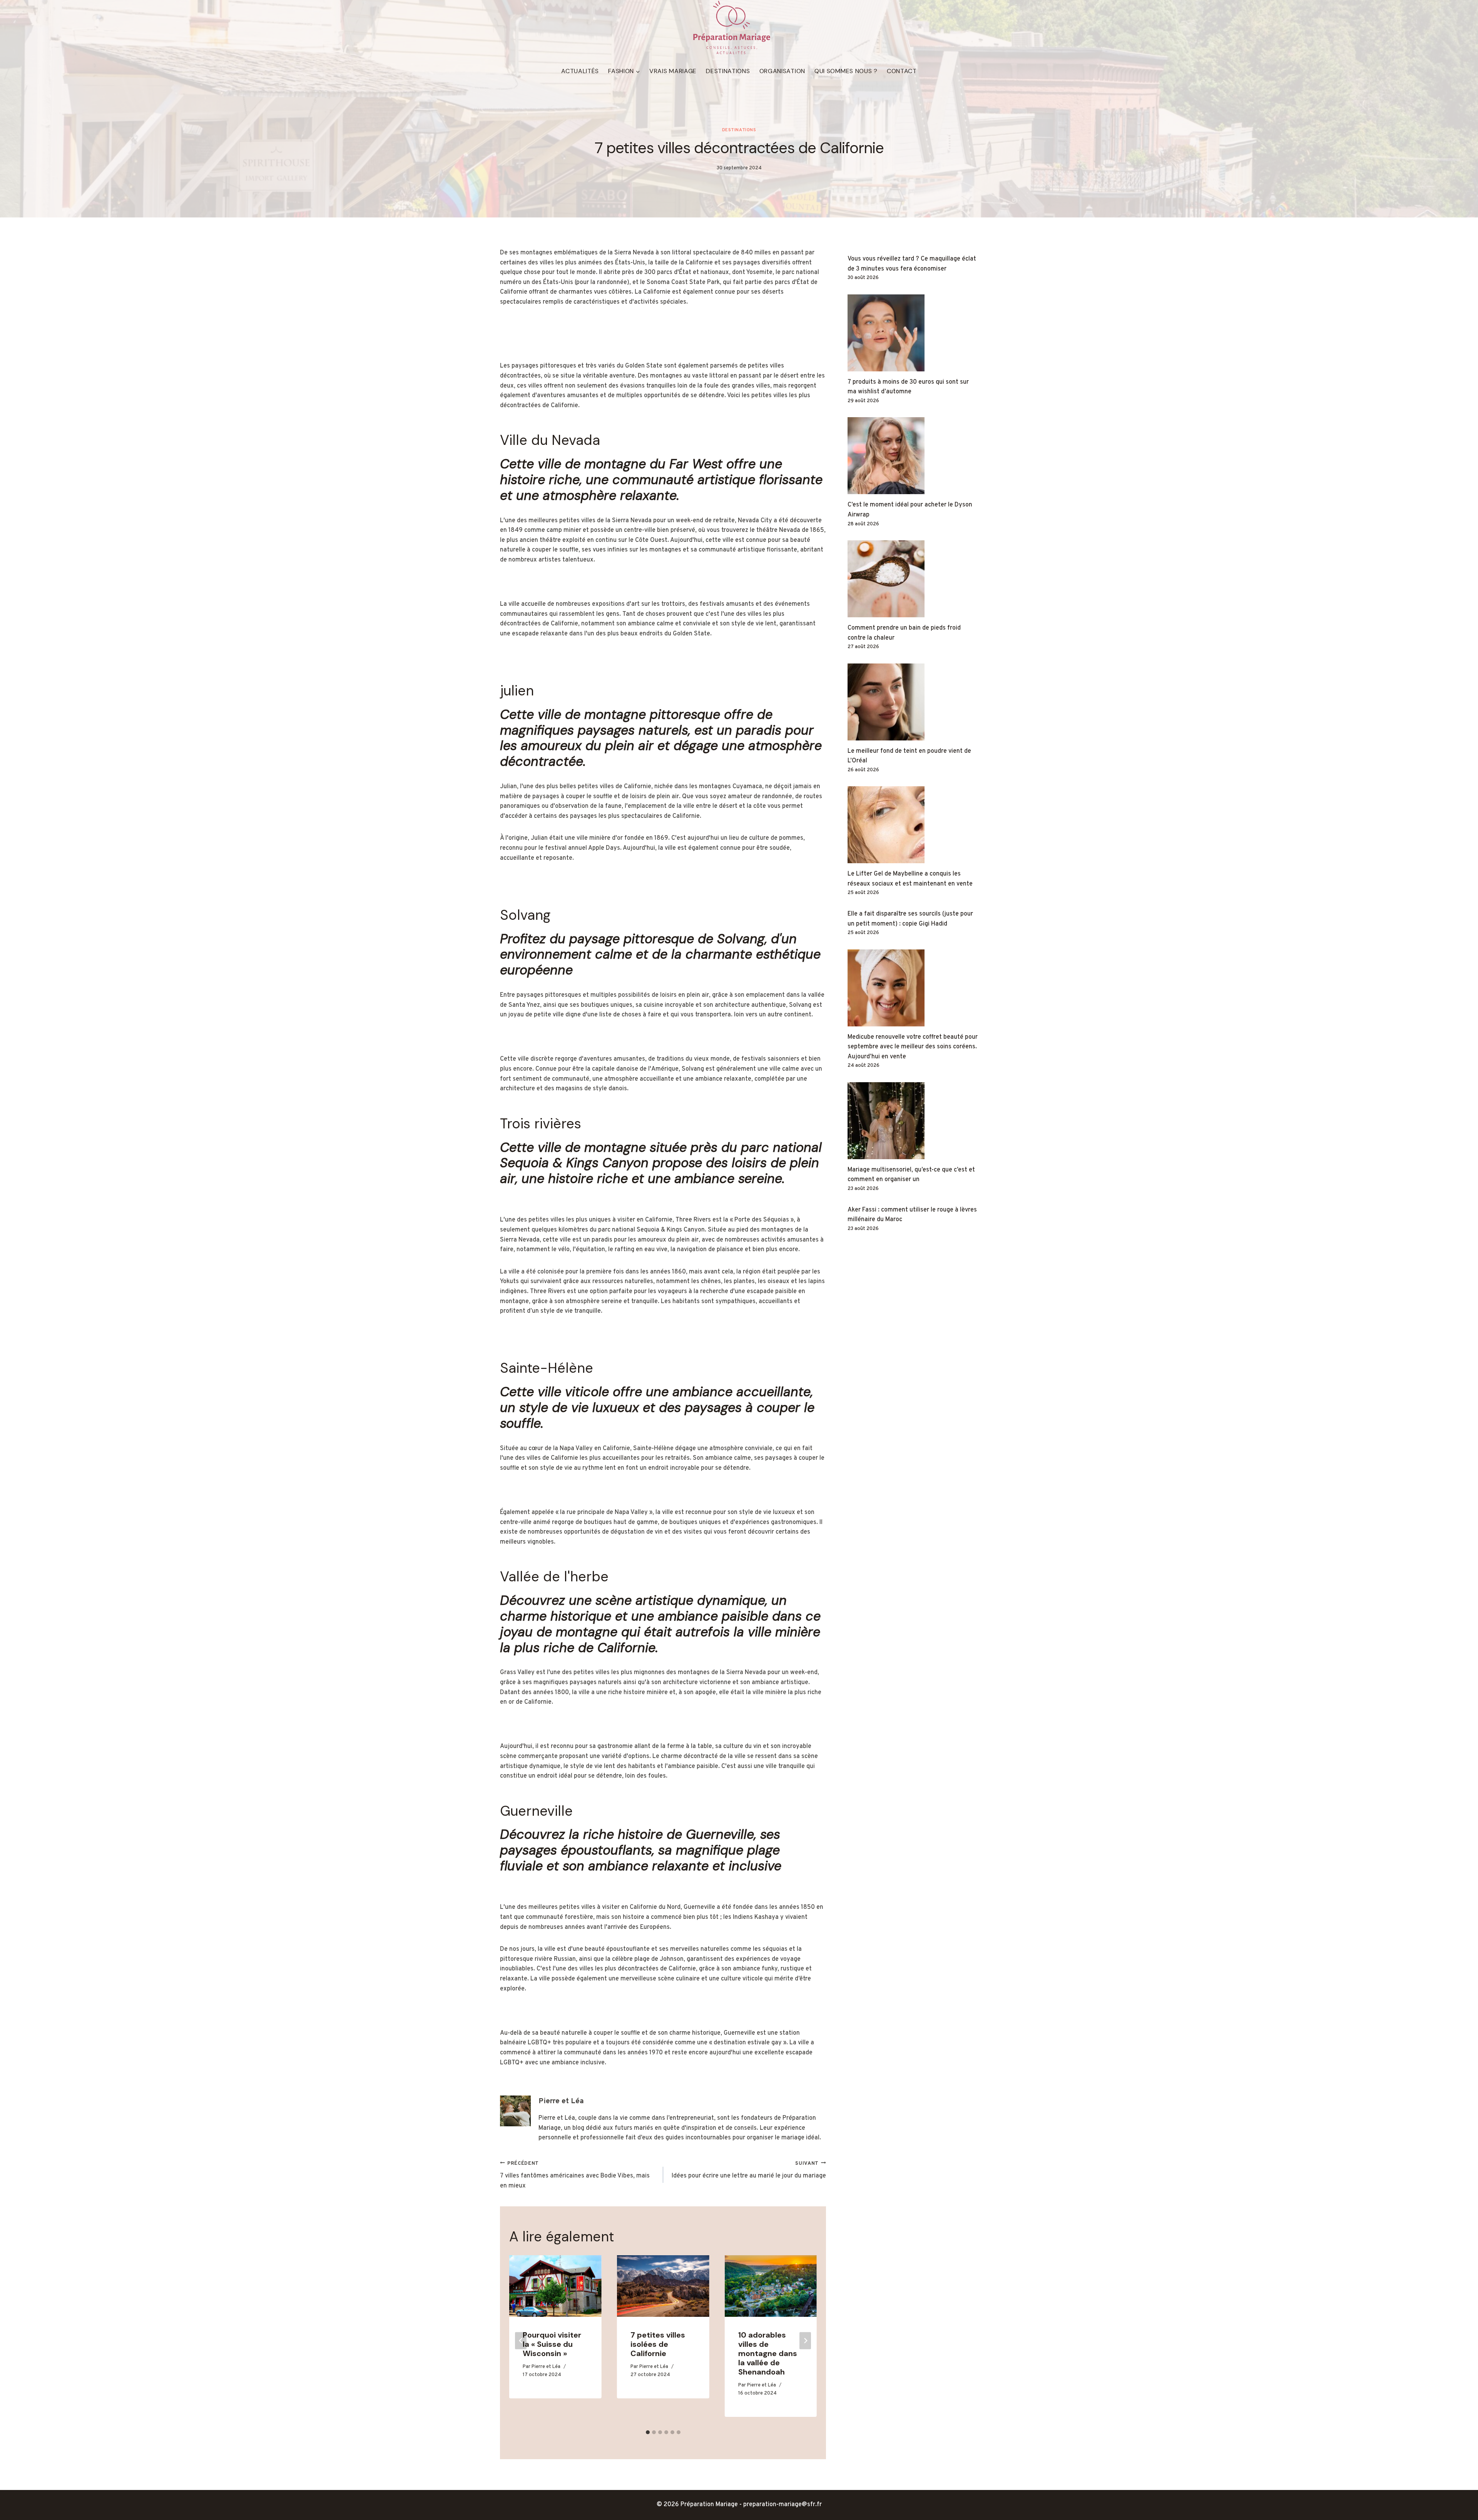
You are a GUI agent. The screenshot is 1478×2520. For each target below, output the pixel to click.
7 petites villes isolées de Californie (658, 2344)
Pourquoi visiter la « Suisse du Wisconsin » (552, 2344)
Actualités (580, 71)
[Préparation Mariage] (731, 28)
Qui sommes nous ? (846, 71)
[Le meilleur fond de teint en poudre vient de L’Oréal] (913, 702)
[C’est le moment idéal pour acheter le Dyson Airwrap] (913, 456)
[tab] (648, 2432)
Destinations (728, 71)
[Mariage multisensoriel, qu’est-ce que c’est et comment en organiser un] (913, 1121)
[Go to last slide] (521, 2341)
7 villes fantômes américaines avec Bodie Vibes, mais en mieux (575, 2175)
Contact (902, 71)
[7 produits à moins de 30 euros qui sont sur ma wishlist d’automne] (913, 333)
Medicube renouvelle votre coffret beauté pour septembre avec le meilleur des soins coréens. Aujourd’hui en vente (913, 1047)
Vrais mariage (673, 71)
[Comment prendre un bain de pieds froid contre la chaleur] (913, 579)
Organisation (782, 71)
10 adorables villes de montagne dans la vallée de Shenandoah (768, 2353)
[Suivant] (805, 2341)
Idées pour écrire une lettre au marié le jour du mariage (749, 2170)
